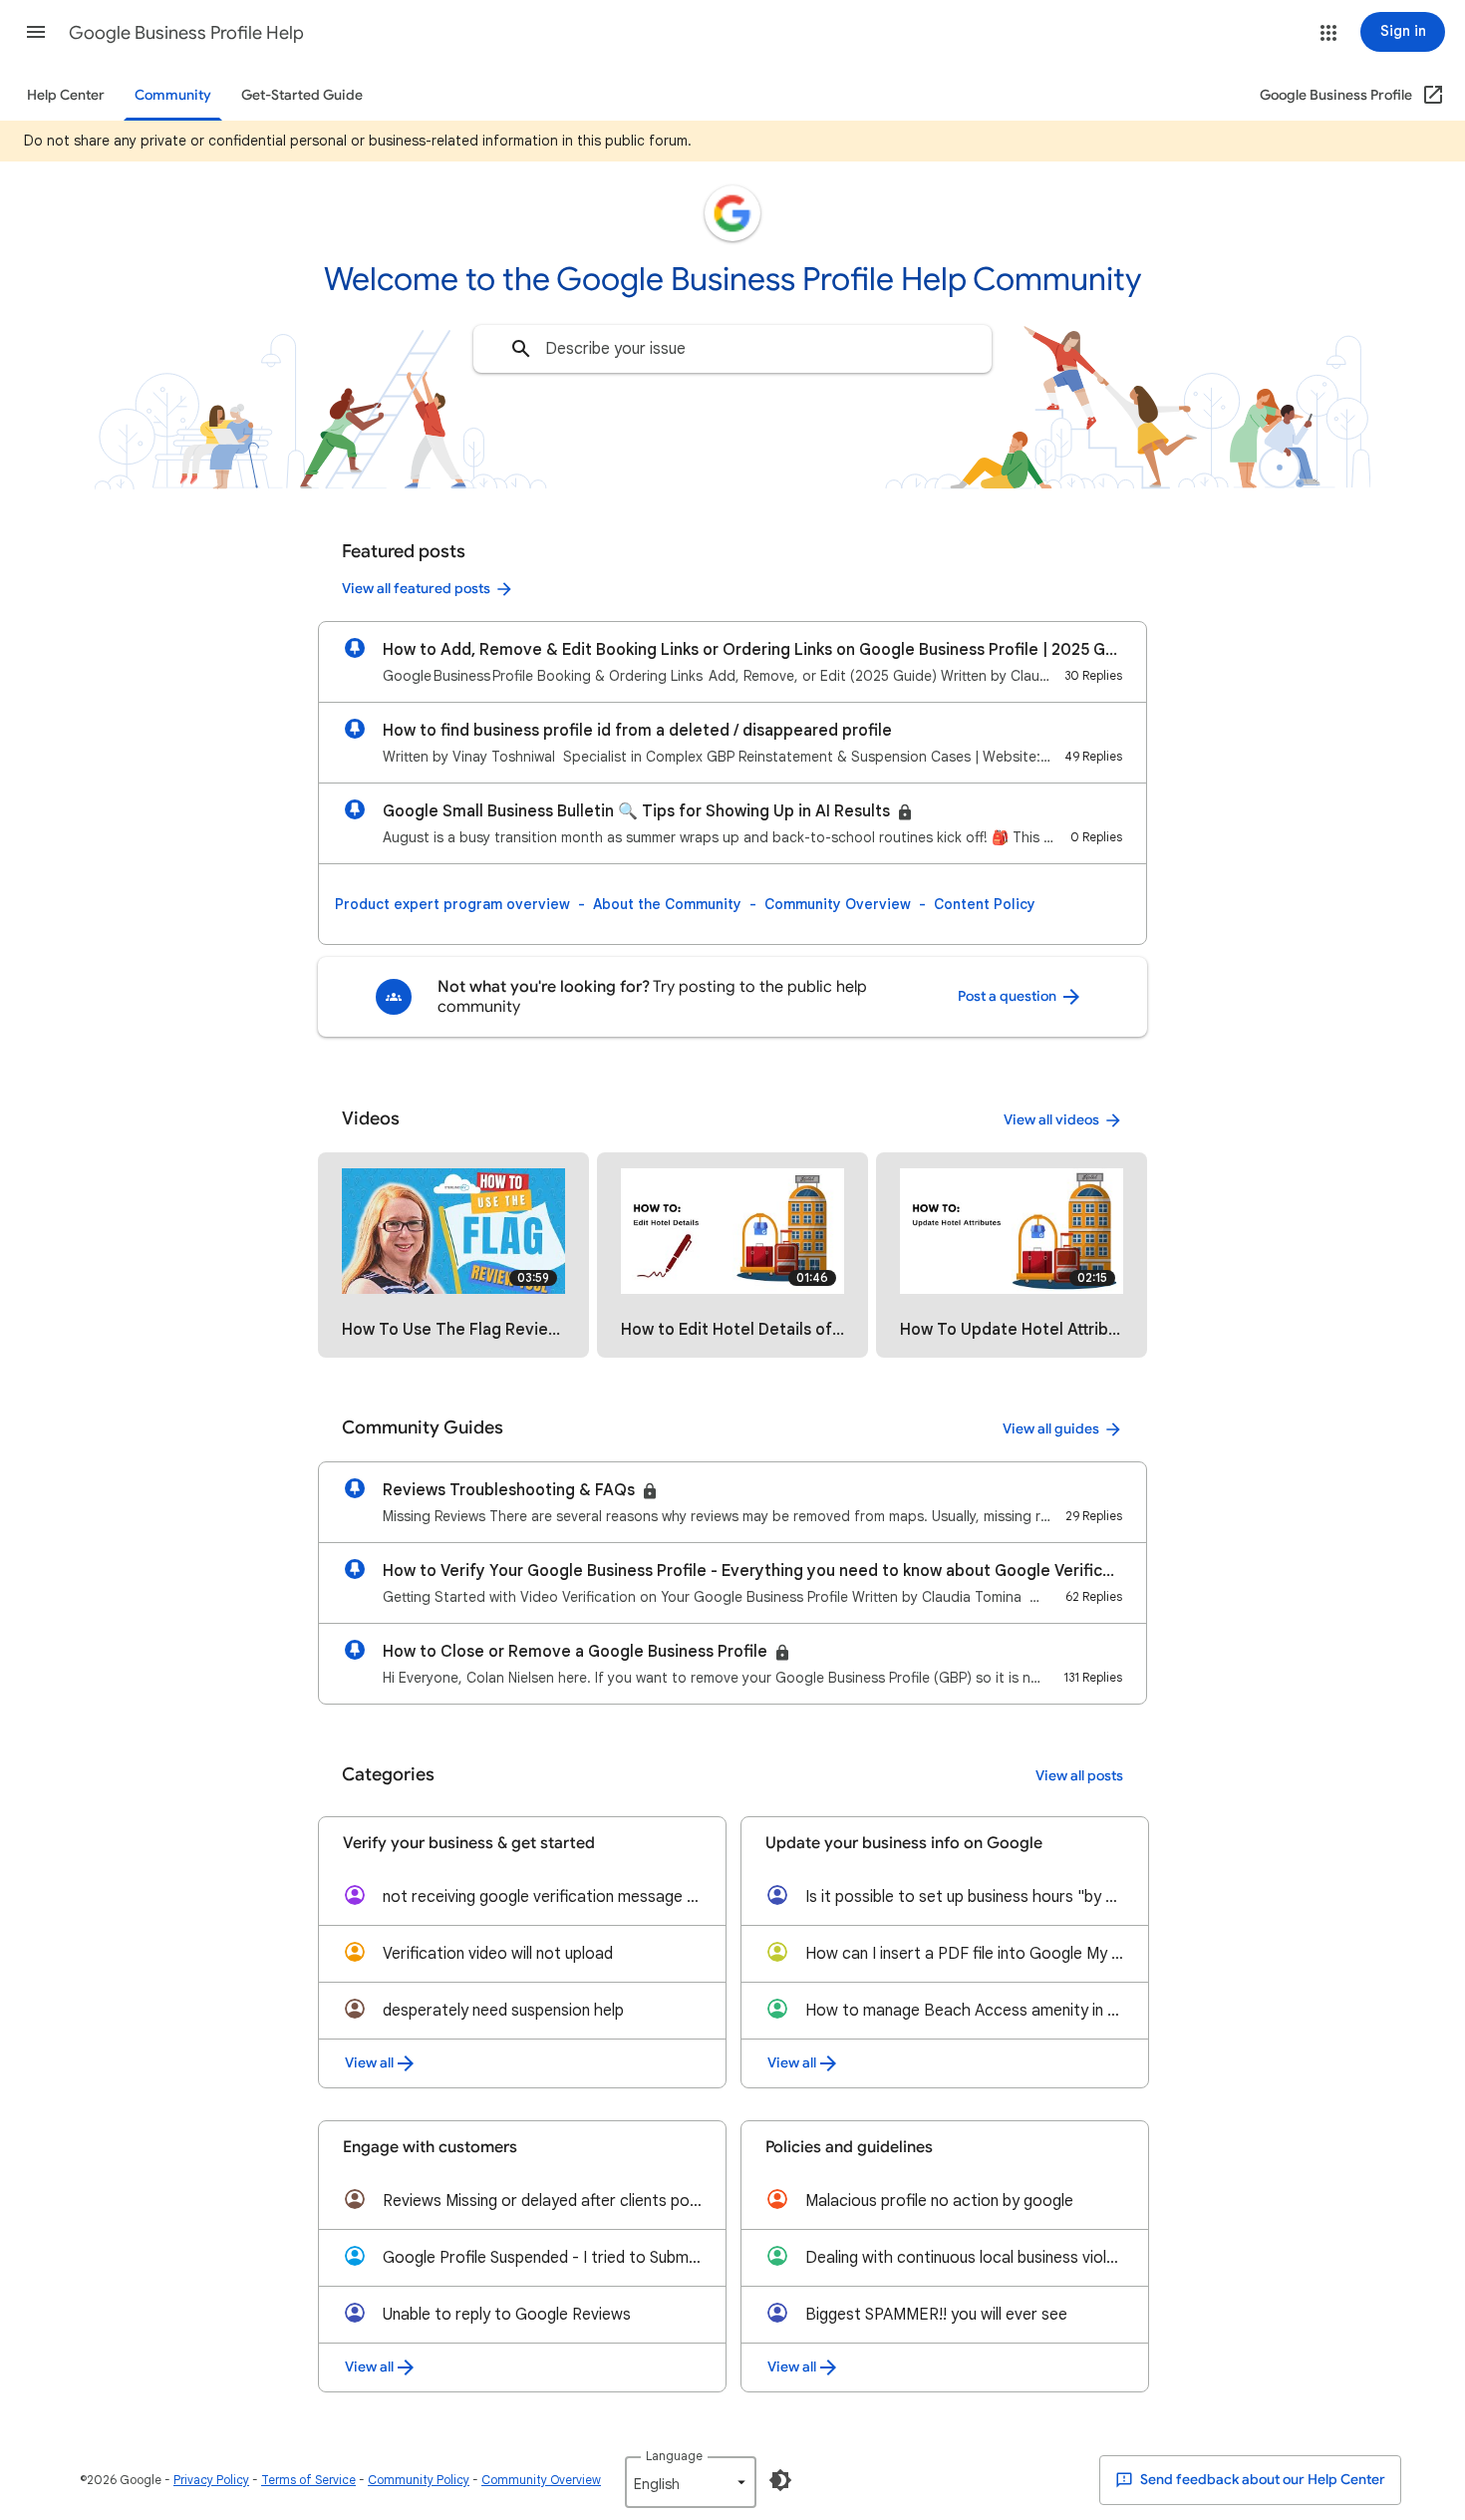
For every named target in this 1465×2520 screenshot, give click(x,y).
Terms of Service (308, 2480)
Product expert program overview (452, 904)
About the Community (667, 904)
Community (173, 95)
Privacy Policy (211, 2480)
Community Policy (419, 2480)
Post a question (1009, 996)
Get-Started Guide (302, 95)
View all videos (1051, 1120)
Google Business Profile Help (186, 33)
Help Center (66, 95)
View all (369, 2063)
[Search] (521, 349)
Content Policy (985, 904)
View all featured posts (416, 589)
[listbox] (691, 2482)
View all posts (1079, 1776)
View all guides (1051, 1429)
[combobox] (732, 349)
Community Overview (838, 904)
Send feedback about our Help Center (1261, 2480)
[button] (36, 32)
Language (674, 2456)
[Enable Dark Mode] (780, 2480)
